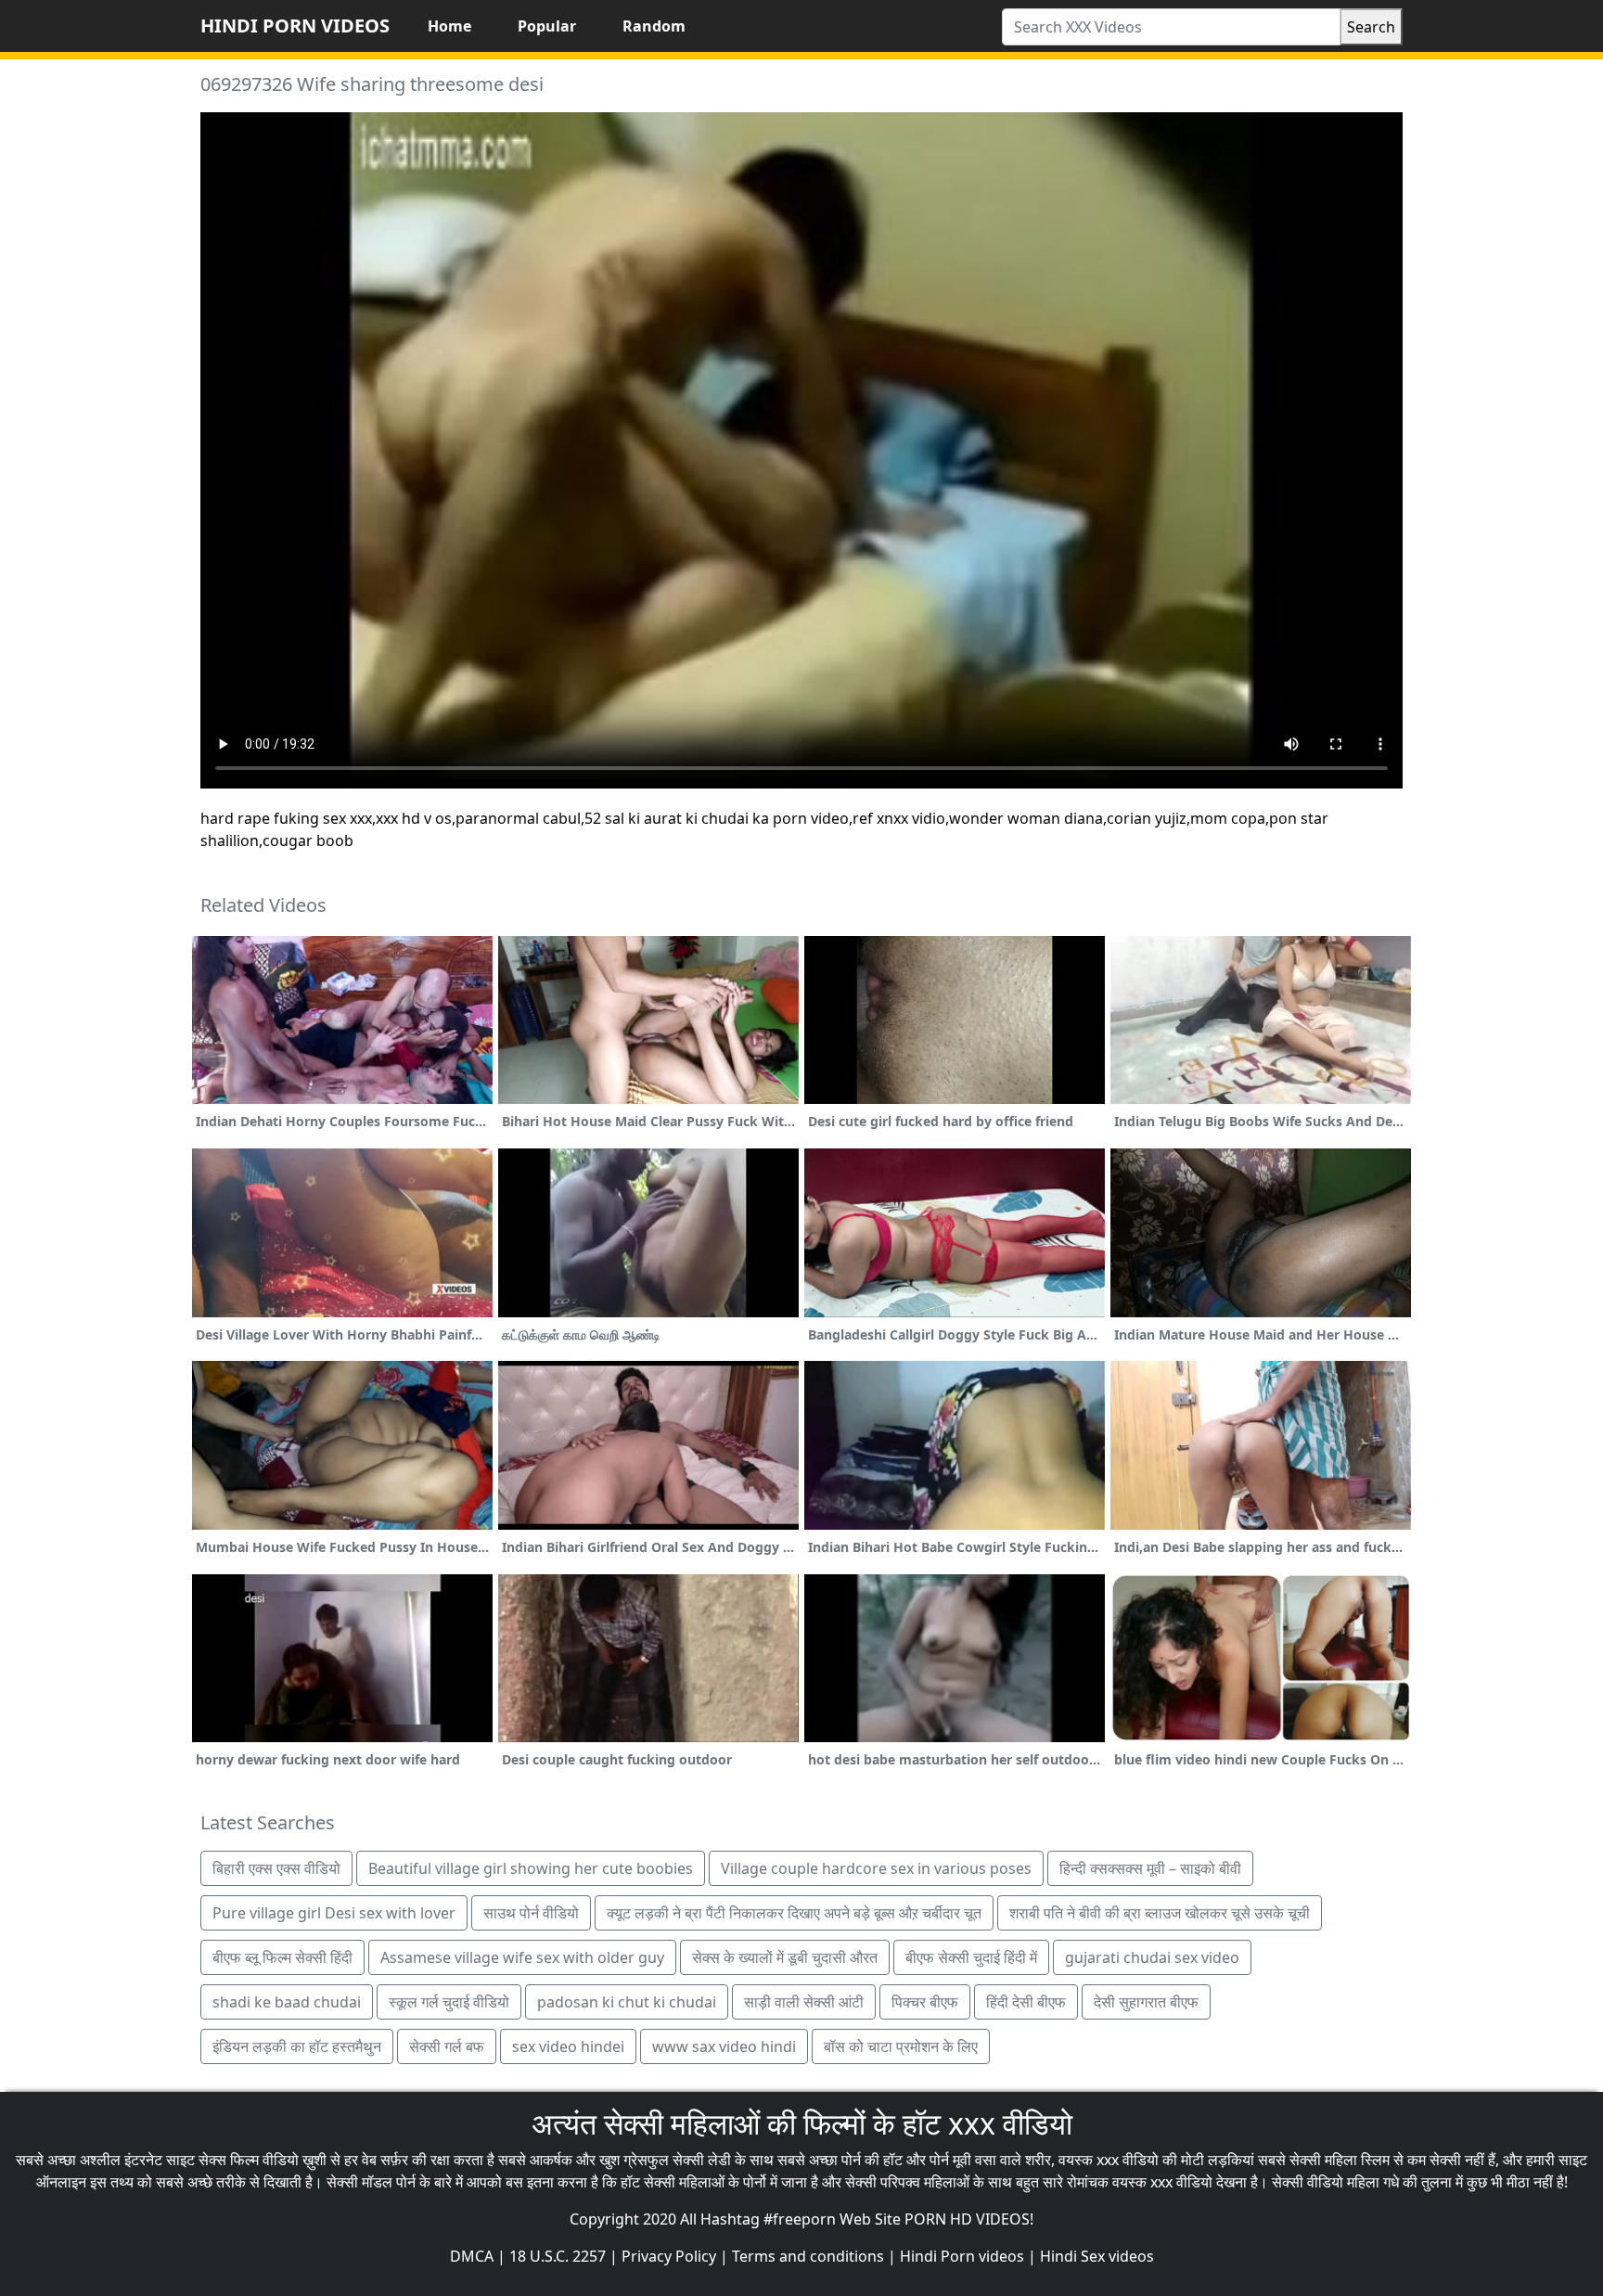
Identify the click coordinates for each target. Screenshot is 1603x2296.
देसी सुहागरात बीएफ (1146, 2002)
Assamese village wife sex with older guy (522, 1957)
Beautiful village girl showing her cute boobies (531, 1868)
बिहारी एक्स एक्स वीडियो (276, 1868)
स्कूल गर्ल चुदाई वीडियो (449, 2002)
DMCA (472, 2256)
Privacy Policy (669, 2256)
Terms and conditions (808, 2256)
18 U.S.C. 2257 (558, 2256)
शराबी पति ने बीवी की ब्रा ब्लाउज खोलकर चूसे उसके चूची (1160, 1913)
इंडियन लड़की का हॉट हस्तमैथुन (297, 2046)
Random (654, 26)
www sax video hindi (724, 2046)
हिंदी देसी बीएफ (1026, 2002)
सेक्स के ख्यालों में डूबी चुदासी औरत (785, 1957)
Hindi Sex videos (1097, 2256)
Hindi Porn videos (962, 2256)
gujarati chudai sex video (1152, 1957)
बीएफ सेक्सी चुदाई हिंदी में (971, 1957)
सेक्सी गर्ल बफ (447, 2046)
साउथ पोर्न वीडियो (531, 1913)
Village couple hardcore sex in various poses (876, 1868)
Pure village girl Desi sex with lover (334, 1913)
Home (449, 26)
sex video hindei (568, 2046)
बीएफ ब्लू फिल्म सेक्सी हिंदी (282, 1957)
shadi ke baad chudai (287, 2002)
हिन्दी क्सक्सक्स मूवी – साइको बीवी (1150, 1868)
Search (1371, 27)
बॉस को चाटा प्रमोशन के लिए (901, 2046)
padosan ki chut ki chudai (627, 2002)
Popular (547, 26)
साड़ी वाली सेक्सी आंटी (804, 2002)
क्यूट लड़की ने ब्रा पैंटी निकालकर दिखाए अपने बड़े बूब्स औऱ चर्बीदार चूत (794, 1913)
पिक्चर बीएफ (925, 2002)
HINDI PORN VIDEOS (295, 26)
